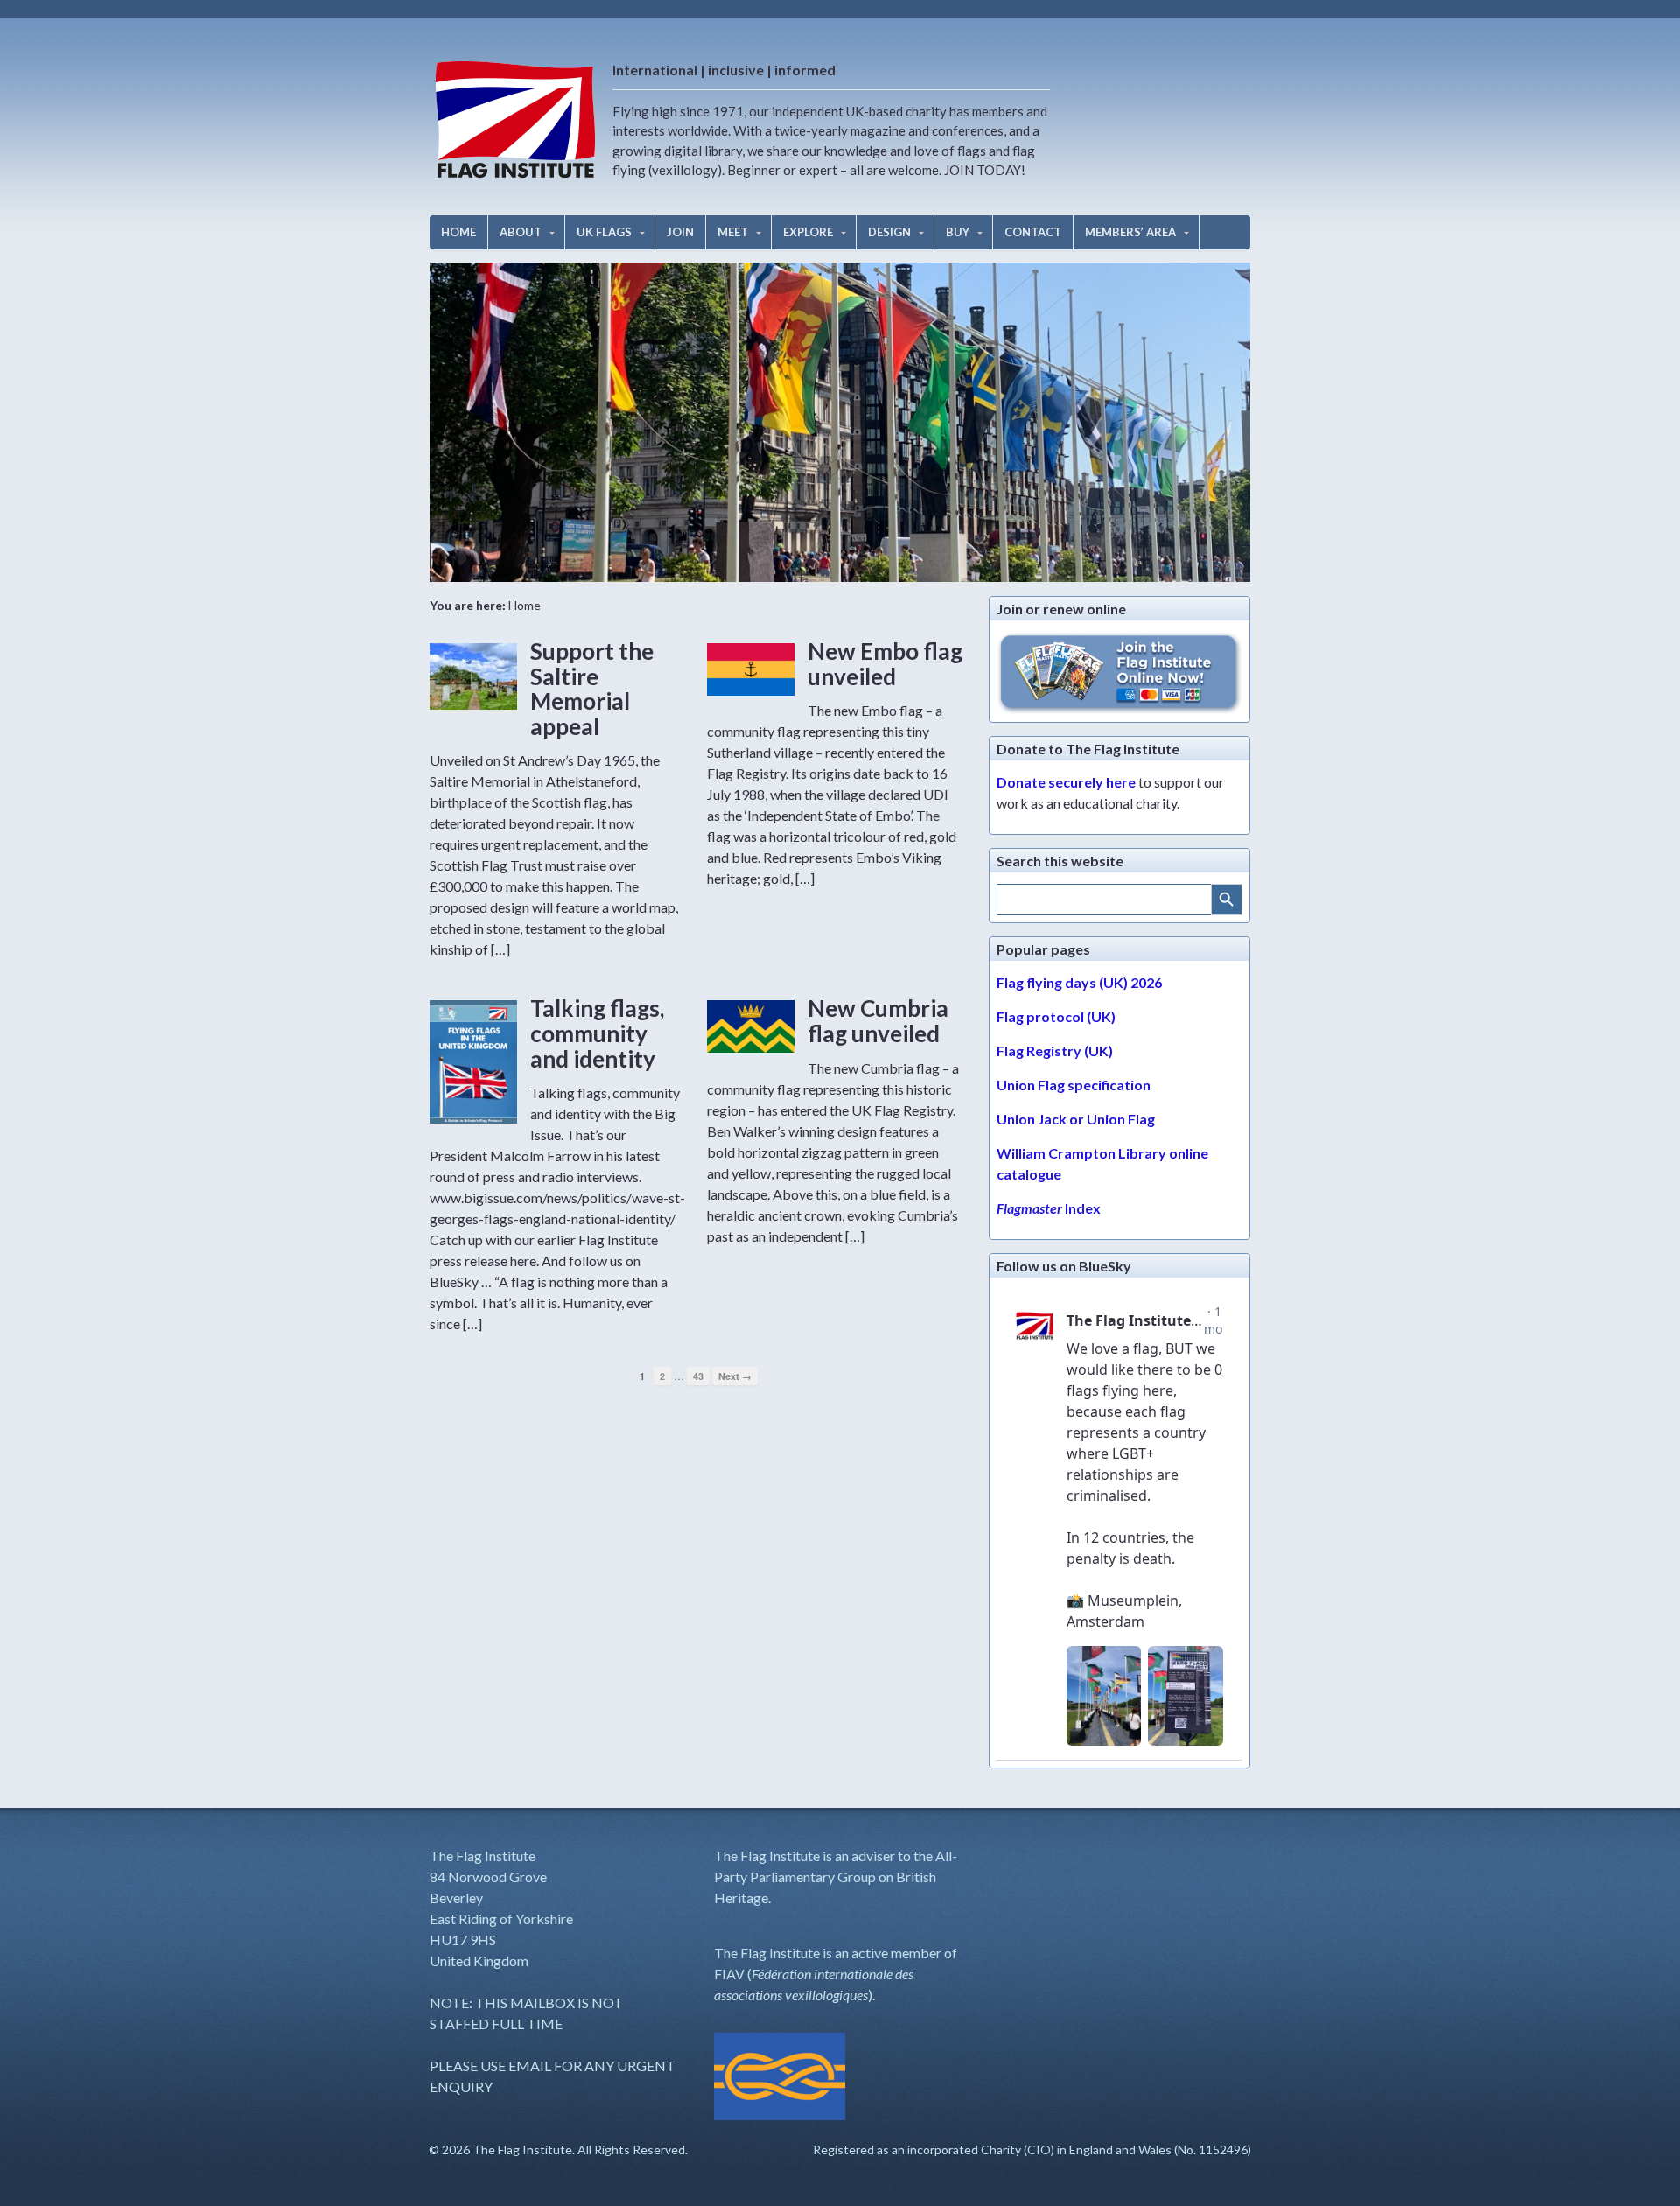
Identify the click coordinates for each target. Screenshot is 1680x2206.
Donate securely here (1066, 782)
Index (1049, 1208)
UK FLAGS (604, 232)
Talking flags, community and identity (597, 1033)
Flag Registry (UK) (1055, 1050)
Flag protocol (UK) (1056, 1016)
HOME (458, 232)
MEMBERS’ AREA (1130, 232)
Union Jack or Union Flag (1076, 1119)
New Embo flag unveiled (885, 664)
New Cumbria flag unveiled (878, 1021)
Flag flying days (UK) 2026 (1079, 982)
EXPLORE (808, 232)
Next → (735, 1376)
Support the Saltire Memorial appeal (592, 689)
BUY (958, 232)
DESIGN (889, 232)
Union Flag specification (1074, 1085)
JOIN (680, 232)
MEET (733, 232)
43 (698, 1376)
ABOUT (521, 232)
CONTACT (1033, 232)
